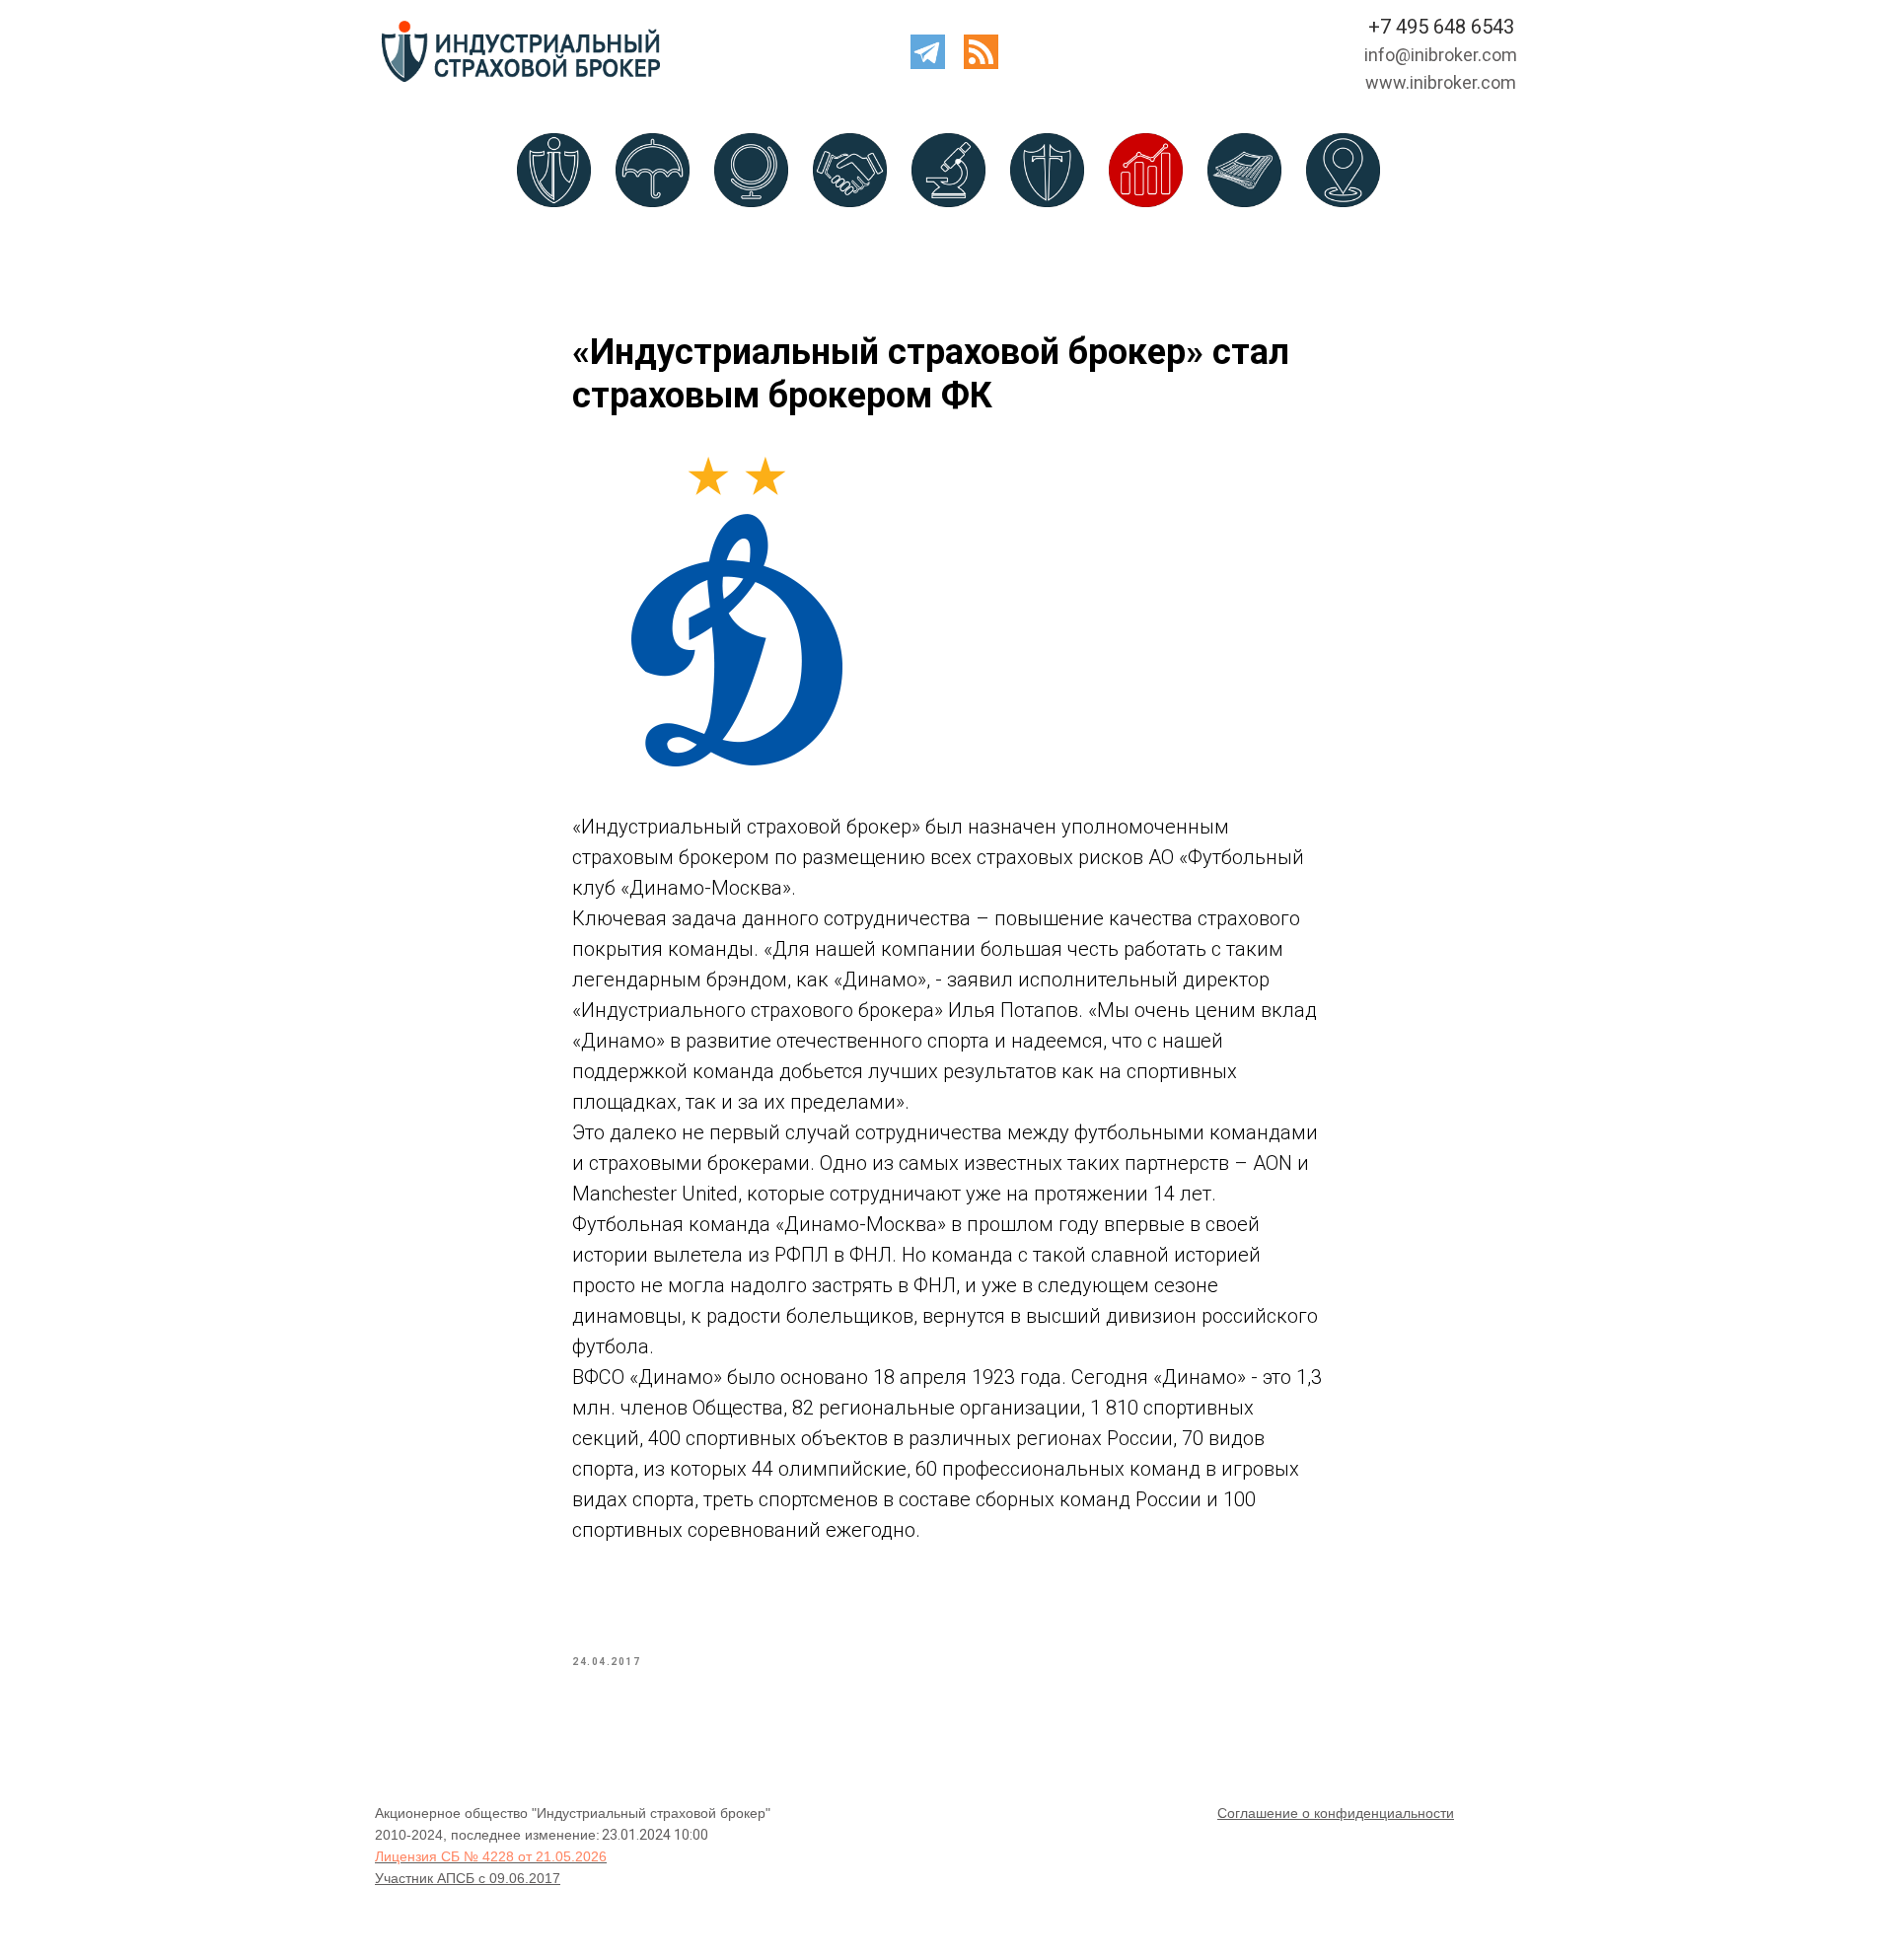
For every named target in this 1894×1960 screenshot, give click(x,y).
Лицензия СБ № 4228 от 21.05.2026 (491, 1856)
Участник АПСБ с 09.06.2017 (468, 1878)
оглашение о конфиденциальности (1341, 1813)
